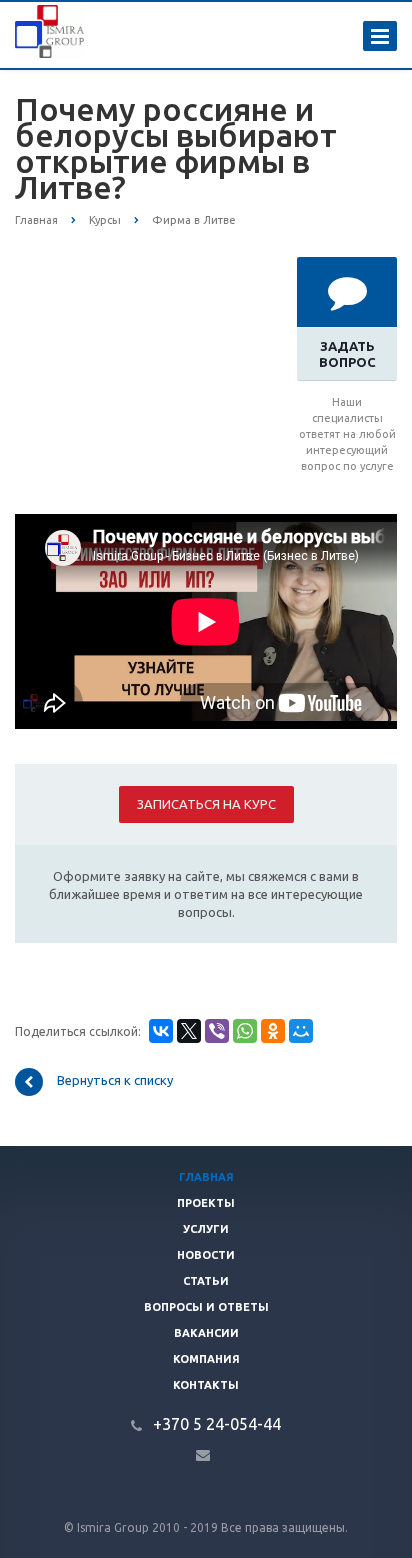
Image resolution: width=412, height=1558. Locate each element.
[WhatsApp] (245, 1031)
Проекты (206, 1203)
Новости (206, 1255)
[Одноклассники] (273, 1031)
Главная (206, 1177)
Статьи (206, 1281)
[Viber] (217, 1031)
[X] (189, 1031)
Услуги (206, 1229)
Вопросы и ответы (206, 1307)
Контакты (206, 1385)
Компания (206, 1359)
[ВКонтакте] (161, 1031)
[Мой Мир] (301, 1031)
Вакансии (206, 1333)
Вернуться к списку (115, 1081)
